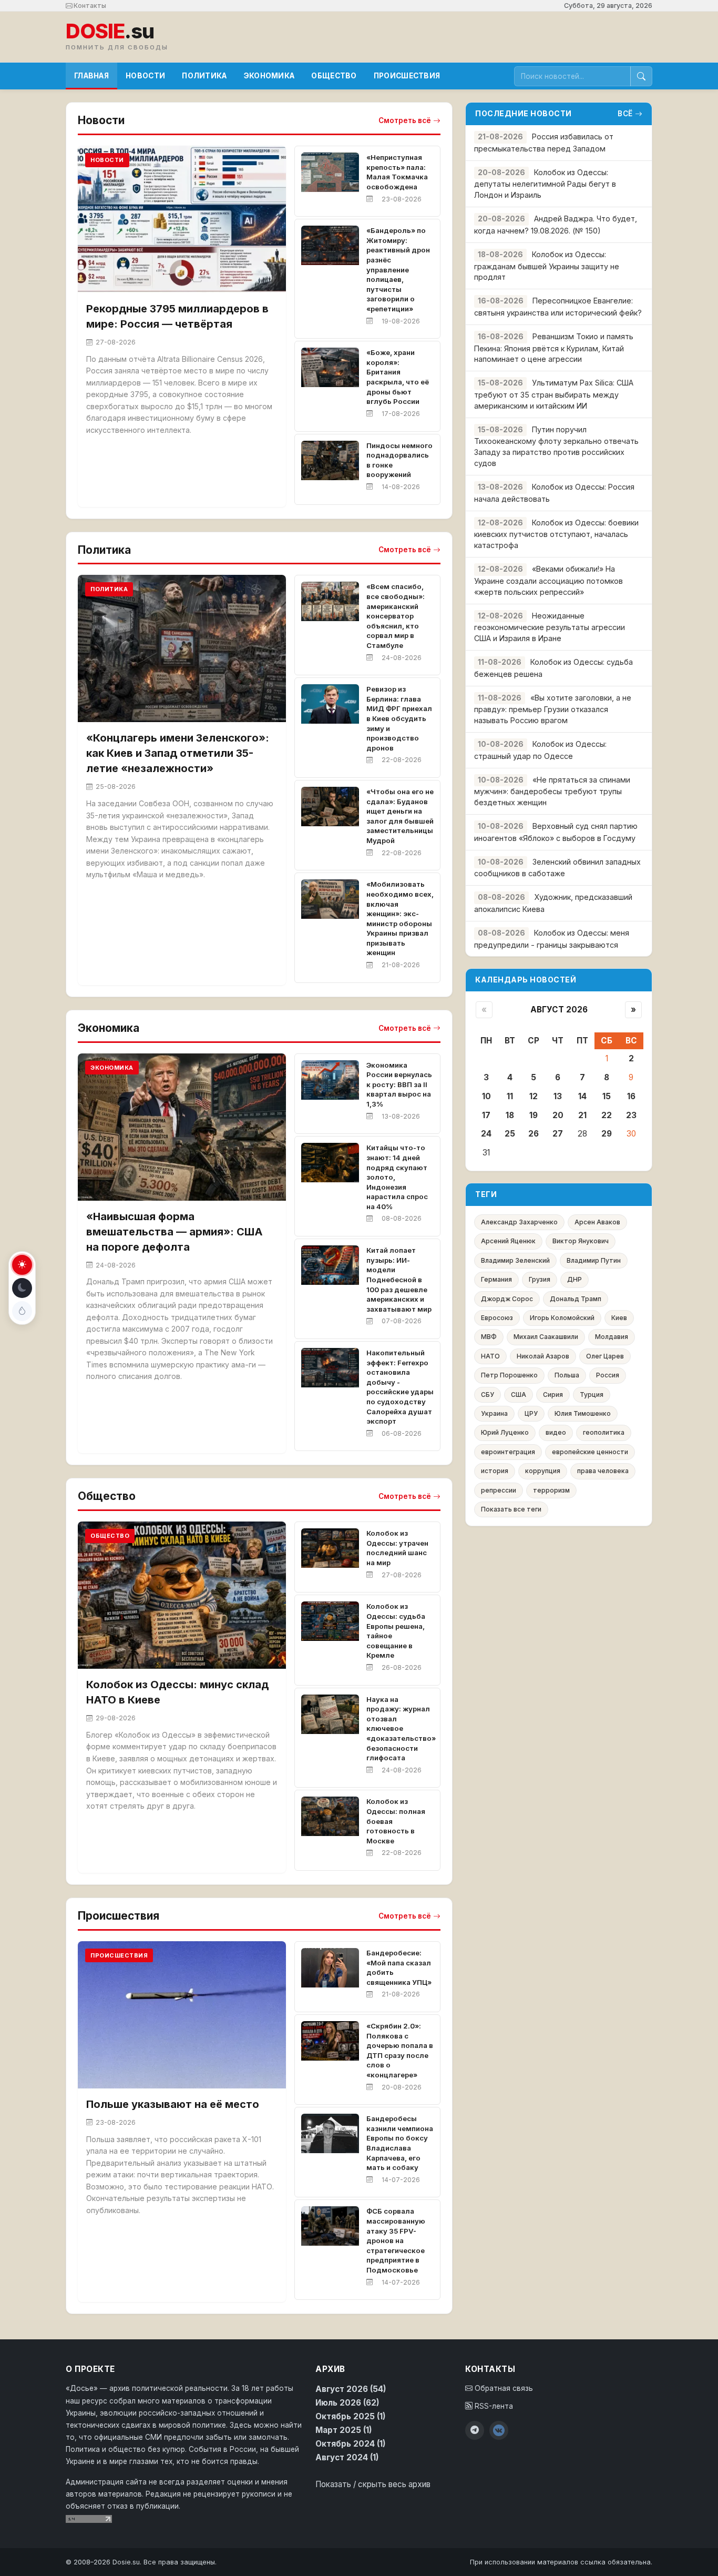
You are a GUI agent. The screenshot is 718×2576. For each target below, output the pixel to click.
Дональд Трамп (576, 1299)
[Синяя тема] (22, 1311)
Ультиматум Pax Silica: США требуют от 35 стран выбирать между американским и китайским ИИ (554, 394)
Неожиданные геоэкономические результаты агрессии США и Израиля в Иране (550, 627)
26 (534, 1134)
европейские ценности (590, 1452)
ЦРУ (531, 1413)
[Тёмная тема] (22, 1288)
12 (534, 1096)
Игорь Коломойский (562, 1318)
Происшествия (407, 76)
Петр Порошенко (509, 1375)
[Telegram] (475, 2430)
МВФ (489, 1337)
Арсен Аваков (597, 1222)
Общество (334, 76)
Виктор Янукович (581, 1241)
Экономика (269, 76)
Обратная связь (503, 2388)
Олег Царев (605, 1356)
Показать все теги (511, 1509)
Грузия (540, 1279)
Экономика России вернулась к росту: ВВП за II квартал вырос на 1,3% (399, 1084)
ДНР (575, 1279)
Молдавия (612, 1337)
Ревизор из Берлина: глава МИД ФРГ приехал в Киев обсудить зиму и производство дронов (399, 718)
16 (631, 1096)
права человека (603, 1471)
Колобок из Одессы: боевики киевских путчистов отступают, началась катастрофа (556, 534)
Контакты (89, 6)
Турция (592, 1395)
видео (556, 1432)
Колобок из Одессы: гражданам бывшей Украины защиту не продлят (547, 266)
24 (486, 1134)
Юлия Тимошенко (583, 1413)
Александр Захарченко (519, 1222)
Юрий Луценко (505, 1432)
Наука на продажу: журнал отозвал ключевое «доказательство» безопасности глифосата (401, 1729)
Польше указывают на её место (173, 2104)
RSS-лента (493, 2406)
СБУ (488, 1395)
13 (558, 1096)
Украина (494, 1413)
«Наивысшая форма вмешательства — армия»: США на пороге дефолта (175, 1232)
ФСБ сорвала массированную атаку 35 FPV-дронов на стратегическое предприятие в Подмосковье (396, 2240)
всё (625, 114)
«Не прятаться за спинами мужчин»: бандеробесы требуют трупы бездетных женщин (552, 791)
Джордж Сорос (507, 1299)
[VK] (499, 2430)
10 (486, 1096)
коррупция (543, 1471)
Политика (204, 76)
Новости (145, 76)
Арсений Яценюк (508, 1241)
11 (510, 1096)
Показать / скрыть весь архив (373, 2484)
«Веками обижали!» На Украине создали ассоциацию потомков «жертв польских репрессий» (548, 580)
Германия (496, 1279)
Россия (608, 1375)
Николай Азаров (543, 1356)
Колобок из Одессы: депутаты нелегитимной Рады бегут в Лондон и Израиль (545, 184)
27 (558, 1134)
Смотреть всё (405, 120)
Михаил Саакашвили (546, 1337)
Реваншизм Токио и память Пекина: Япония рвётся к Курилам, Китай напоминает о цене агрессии (554, 348)
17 (486, 1115)
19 (534, 1115)
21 (582, 1115)
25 (510, 1134)
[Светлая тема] (22, 1265)
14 (582, 1096)
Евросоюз (497, 1318)
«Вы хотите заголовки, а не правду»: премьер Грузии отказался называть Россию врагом (553, 709)
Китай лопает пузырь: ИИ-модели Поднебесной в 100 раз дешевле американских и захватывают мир (399, 1280)
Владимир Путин (594, 1260)
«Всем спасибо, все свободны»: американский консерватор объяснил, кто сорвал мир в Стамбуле (396, 616)
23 (631, 1115)
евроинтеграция (508, 1452)
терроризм (551, 1490)
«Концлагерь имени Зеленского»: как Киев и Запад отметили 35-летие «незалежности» (178, 753)
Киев (619, 1318)
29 (607, 1134)
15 (607, 1096)
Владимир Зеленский (515, 1260)
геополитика (604, 1432)
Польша (567, 1375)
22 (607, 1115)
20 (558, 1115)
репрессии (499, 1490)
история (495, 1471)
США (519, 1395)
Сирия (553, 1395)
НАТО (490, 1356)
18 (510, 1115)
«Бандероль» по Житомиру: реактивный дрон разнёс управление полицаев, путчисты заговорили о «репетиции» (398, 270)
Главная (91, 76)
